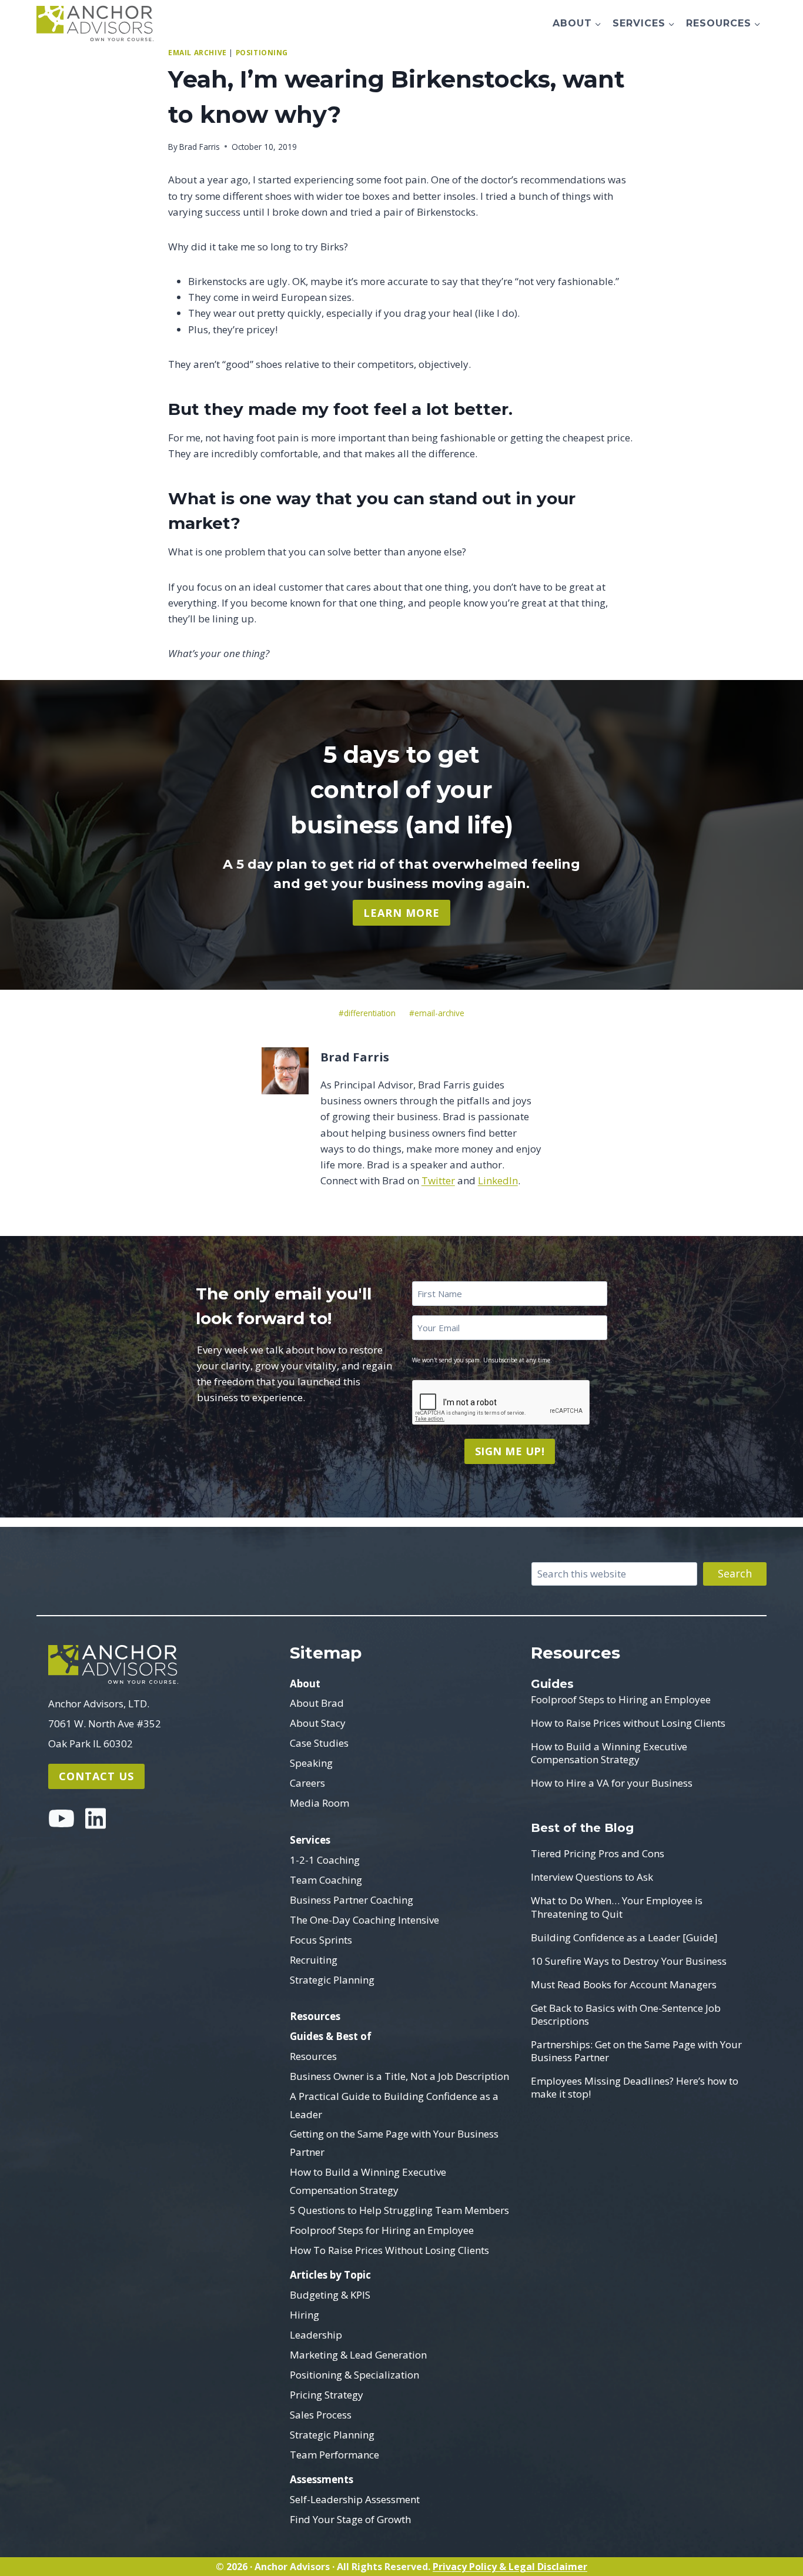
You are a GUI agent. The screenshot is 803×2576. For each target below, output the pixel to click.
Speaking (311, 1763)
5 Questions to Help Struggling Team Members (399, 2210)
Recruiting (314, 1960)
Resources (315, 2016)
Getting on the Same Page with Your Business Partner (394, 2143)
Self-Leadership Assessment (355, 2499)
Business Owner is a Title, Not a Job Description (399, 2076)
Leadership (316, 2335)
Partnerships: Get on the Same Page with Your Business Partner (636, 2051)
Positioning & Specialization (354, 2375)
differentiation (367, 1013)
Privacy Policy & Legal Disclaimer (510, 2567)
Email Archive (198, 52)
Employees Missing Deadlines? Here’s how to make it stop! (635, 2088)
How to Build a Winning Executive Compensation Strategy (368, 2181)
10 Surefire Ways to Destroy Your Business (629, 1961)
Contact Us (96, 1776)
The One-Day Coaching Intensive (364, 1920)
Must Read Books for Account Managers (624, 1985)
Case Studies (319, 1743)
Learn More (401, 913)
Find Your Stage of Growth (350, 2519)
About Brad (317, 1703)
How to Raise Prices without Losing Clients (628, 1723)
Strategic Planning (332, 1980)
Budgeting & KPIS (330, 2295)
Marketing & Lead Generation (358, 2355)
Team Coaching (326, 1880)
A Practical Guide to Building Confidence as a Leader (394, 2105)
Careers (307, 1783)
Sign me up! (510, 1451)
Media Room (319, 1803)
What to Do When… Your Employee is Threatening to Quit (617, 1907)
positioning (262, 52)
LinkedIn (498, 1180)
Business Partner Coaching (352, 1900)
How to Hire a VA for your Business (612, 1783)
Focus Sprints (321, 1940)
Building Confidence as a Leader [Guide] (624, 1938)
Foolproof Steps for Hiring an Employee (382, 2230)
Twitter (438, 1180)
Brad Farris (200, 147)
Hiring (305, 2315)
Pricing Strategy (327, 2395)
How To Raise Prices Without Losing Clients (389, 2250)
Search (735, 1573)
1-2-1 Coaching (325, 1860)
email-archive (437, 1013)
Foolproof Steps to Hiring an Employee (621, 1700)
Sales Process (321, 2415)
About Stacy (318, 1723)
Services (310, 1840)
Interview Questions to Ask (592, 1877)
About (305, 1684)
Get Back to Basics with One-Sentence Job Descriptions (626, 2015)
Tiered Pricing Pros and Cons (598, 1854)
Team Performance (334, 2455)
